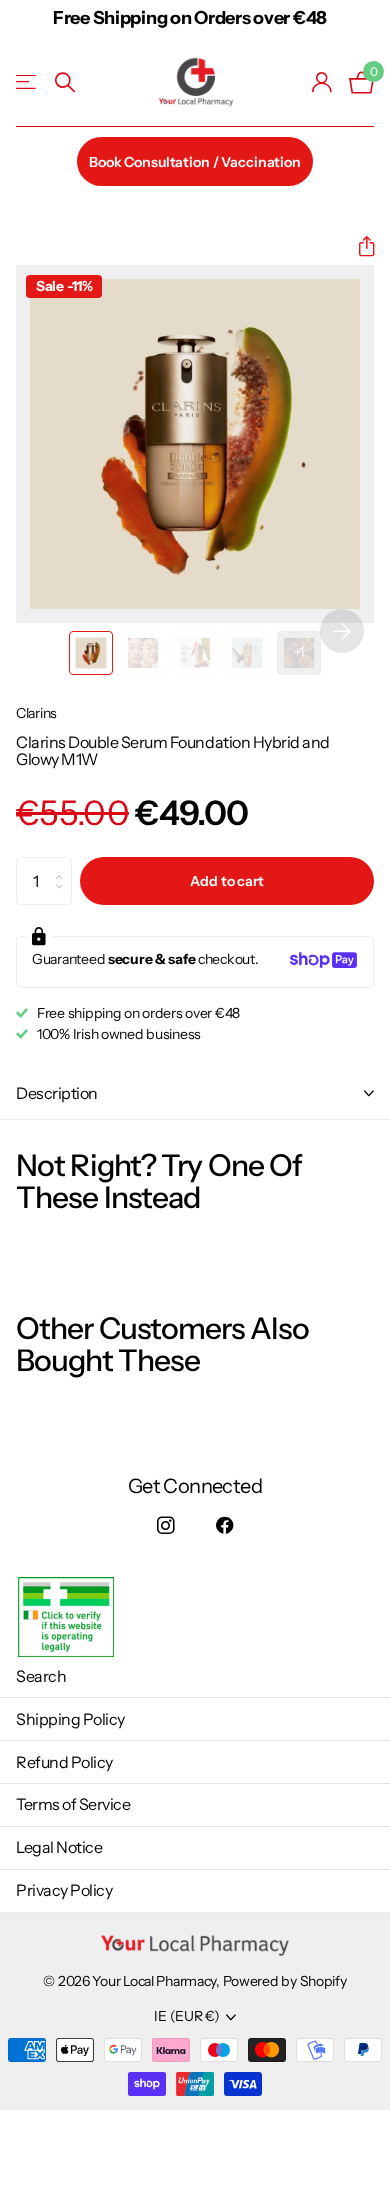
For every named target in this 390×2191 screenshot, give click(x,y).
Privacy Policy (64, 1890)
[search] (65, 82)
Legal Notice (59, 1847)
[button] (358, 246)
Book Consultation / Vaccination (195, 162)
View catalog (27, 82)
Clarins (36, 713)
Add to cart (226, 881)
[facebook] (224, 1526)
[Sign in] (322, 82)
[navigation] (91, 653)
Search (41, 1676)
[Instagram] (165, 1526)
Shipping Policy (70, 1719)
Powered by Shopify (285, 1981)
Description (57, 1093)
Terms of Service (73, 1804)
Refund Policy (64, 1762)
